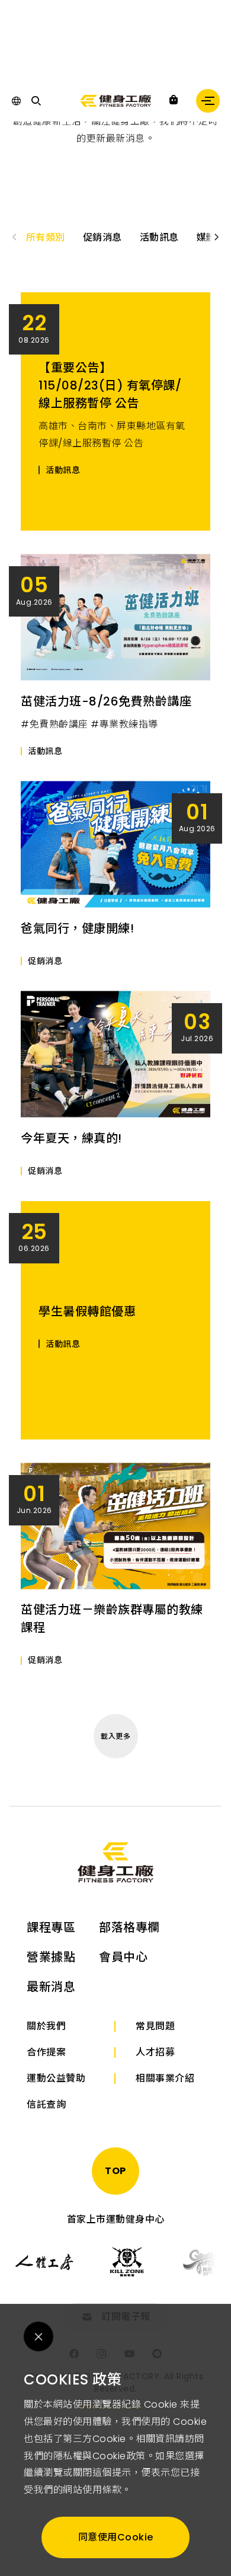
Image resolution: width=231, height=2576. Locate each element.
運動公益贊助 (56, 2078)
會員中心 (123, 1957)
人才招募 (155, 2052)
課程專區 (51, 1927)
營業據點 (51, 1957)
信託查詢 (46, 2104)
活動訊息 (159, 237)
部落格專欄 (129, 1927)
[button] (217, 237)
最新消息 (51, 1987)
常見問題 (155, 2026)
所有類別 (46, 237)
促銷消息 (102, 237)
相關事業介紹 (165, 2078)
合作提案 (46, 2052)
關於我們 (46, 2026)
